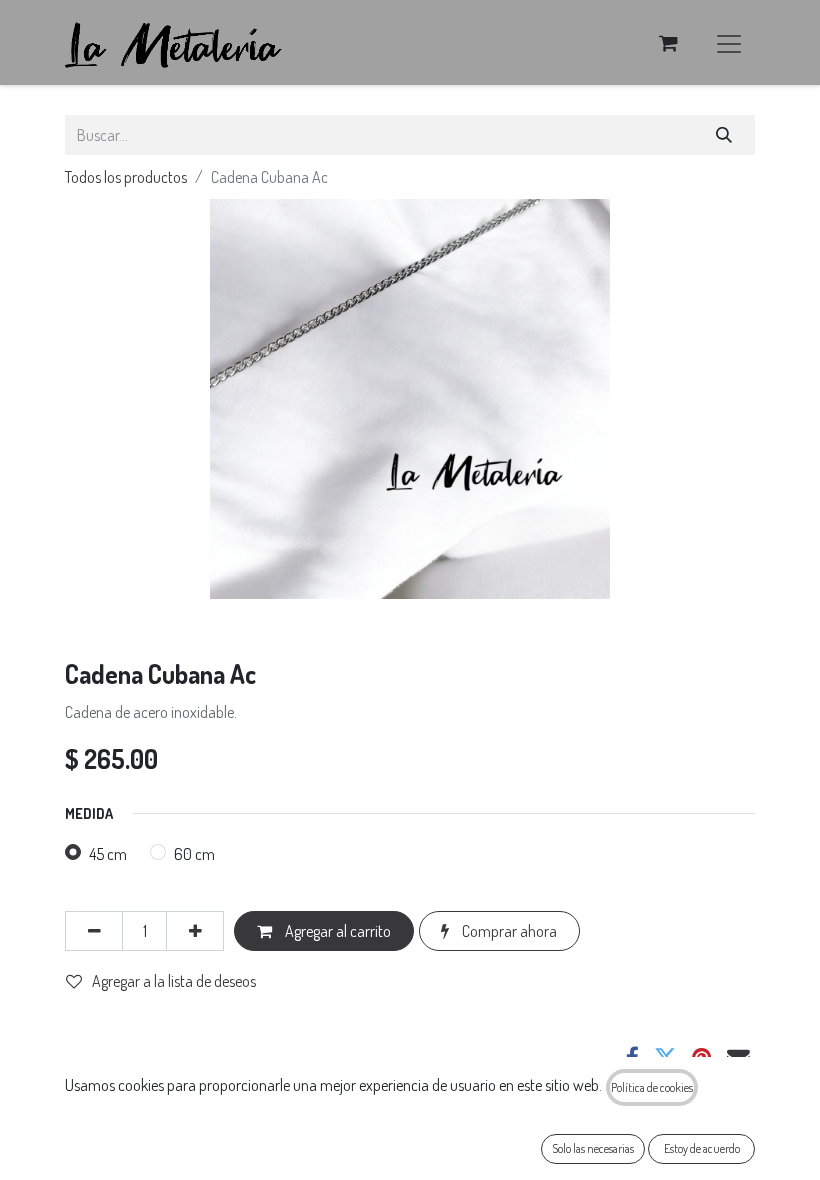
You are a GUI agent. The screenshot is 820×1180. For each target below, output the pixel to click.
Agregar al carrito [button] (336, 931)
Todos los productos (126, 177)
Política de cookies (652, 1087)
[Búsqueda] (724, 135)
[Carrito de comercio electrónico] (668, 43)
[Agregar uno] (195, 931)
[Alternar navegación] (729, 42)
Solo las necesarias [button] (593, 1148)
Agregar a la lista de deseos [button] (174, 981)
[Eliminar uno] (94, 931)
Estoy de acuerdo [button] (702, 1148)
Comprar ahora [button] (508, 931)
